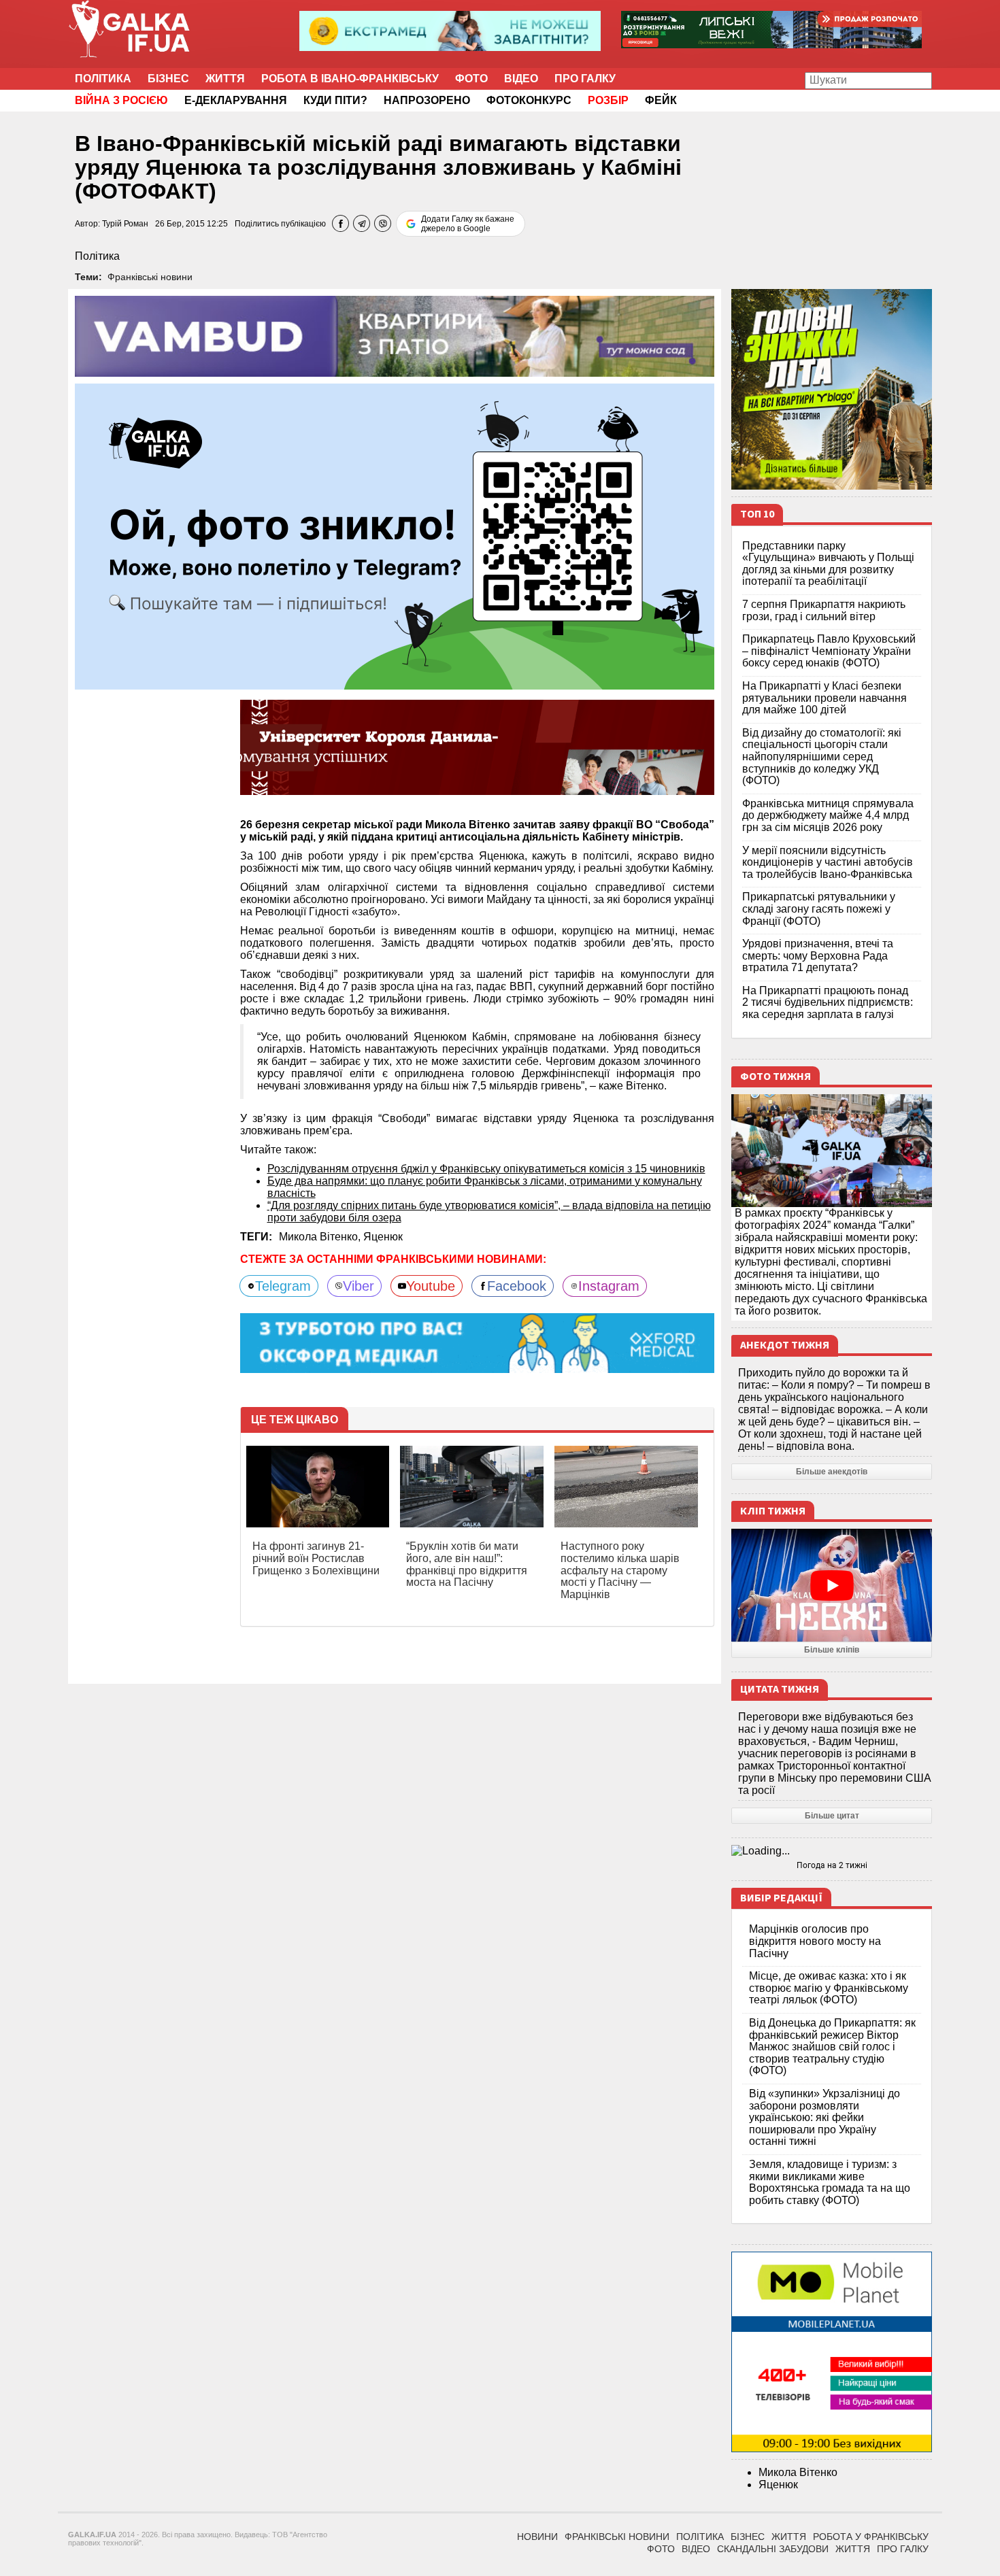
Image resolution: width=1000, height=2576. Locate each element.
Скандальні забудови (773, 2549)
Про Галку (585, 79)
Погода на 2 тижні (832, 1865)
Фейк (661, 100)
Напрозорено (427, 100)
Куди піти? (335, 100)
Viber (359, 1286)
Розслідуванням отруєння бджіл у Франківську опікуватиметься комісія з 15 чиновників (486, 1169)
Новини (537, 2537)
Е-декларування (236, 100)
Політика (103, 79)
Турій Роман (125, 224)
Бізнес (168, 79)
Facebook (517, 1286)
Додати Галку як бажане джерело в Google (468, 224)
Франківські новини (150, 277)
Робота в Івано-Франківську (350, 79)
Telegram (283, 1286)
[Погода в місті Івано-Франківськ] (832, 1851)
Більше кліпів (832, 1650)
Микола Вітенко (798, 2472)
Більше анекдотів (832, 1472)
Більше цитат (832, 1816)
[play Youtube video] (832, 1585)
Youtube (431, 1286)
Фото (471, 79)
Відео (521, 79)
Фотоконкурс (529, 100)
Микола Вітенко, (321, 1237)
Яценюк (383, 1237)
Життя (225, 79)
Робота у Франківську (871, 2537)
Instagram (609, 1286)
